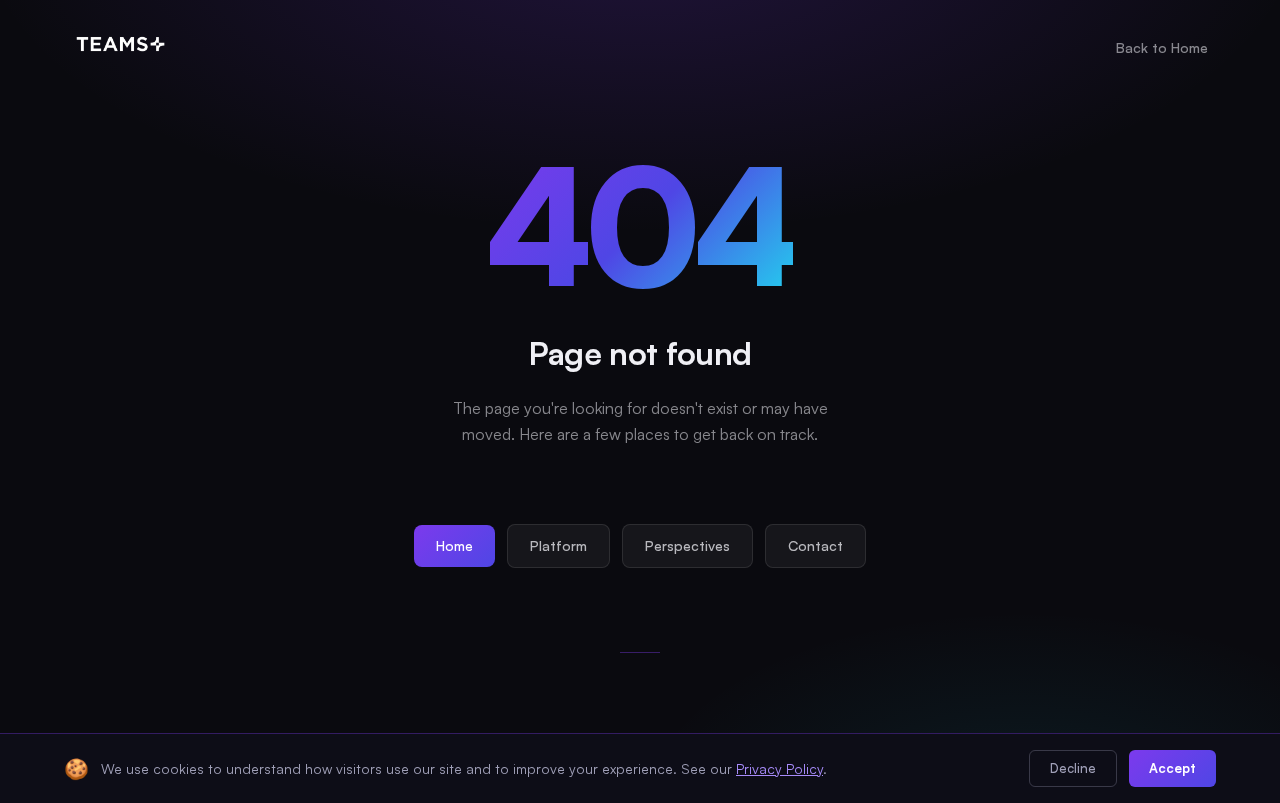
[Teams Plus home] (120, 48)
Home (454, 545)
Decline (1073, 768)
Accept (1172, 768)
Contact (815, 545)
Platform (558, 545)
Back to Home (1162, 47)
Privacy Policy (779, 768)
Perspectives (687, 545)
